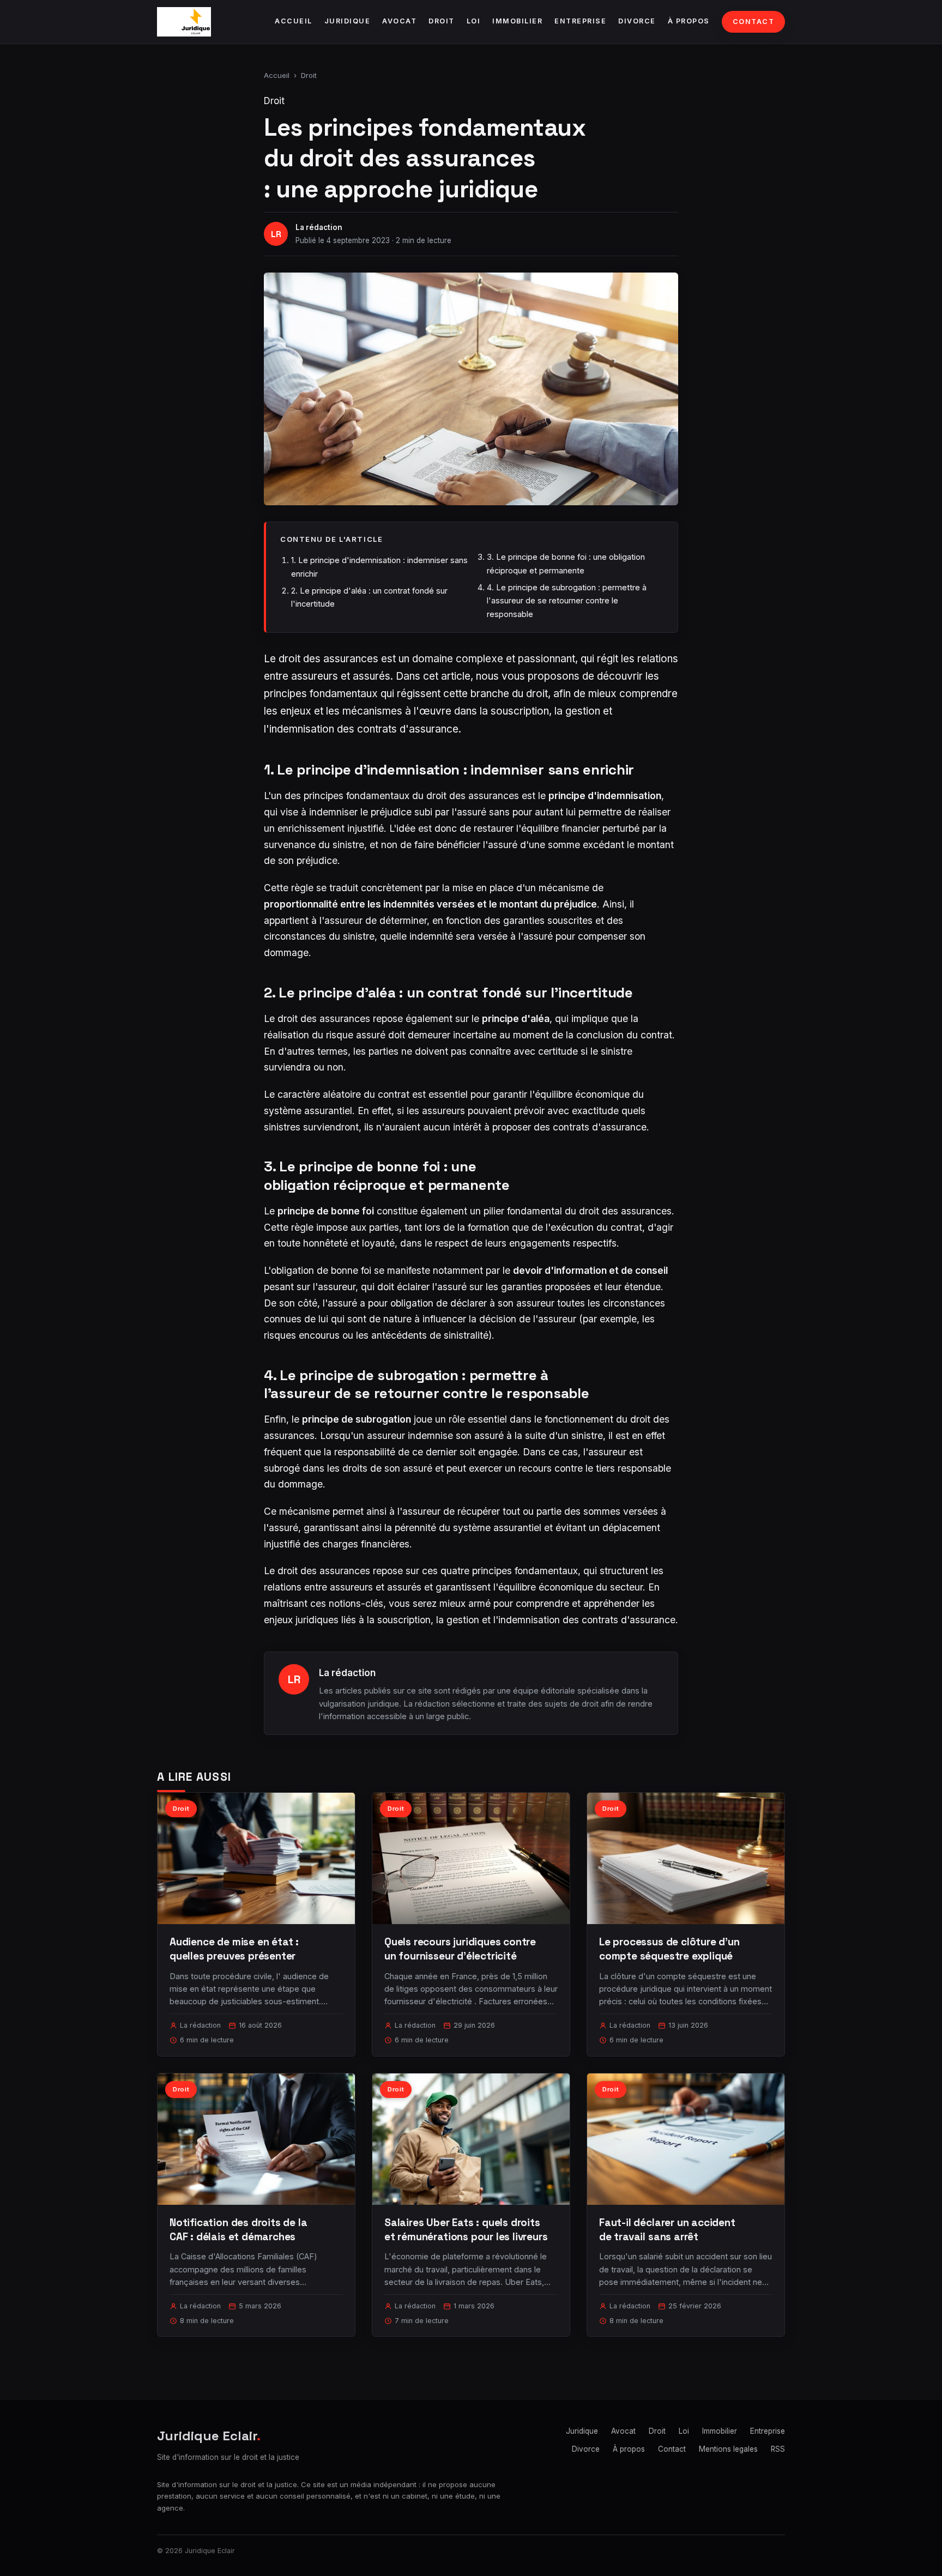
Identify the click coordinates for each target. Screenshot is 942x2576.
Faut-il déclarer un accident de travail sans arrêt (667, 2230)
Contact (754, 22)
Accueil (294, 21)
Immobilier (517, 21)
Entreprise (580, 21)
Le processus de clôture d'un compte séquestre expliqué (669, 1949)
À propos (689, 21)
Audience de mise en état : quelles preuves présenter (234, 1949)
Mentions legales (728, 2449)
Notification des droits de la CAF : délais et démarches (238, 2230)
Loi (474, 21)
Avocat (399, 21)
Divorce (637, 21)
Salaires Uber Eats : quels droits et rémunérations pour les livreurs (466, 2230)
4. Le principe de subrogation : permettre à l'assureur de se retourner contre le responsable (567, 601)
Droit (442, 21)
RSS (778, 2449)
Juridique (348, 21)
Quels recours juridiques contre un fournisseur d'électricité (460, 1949)
